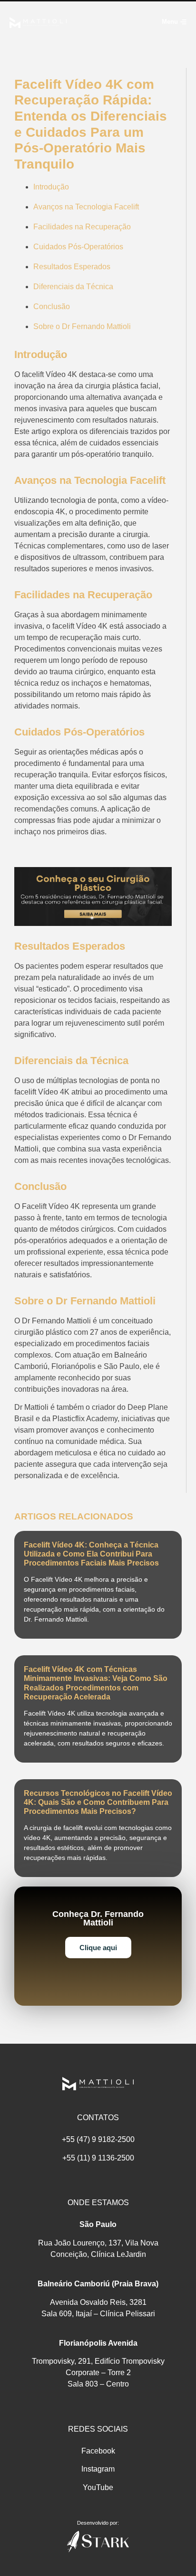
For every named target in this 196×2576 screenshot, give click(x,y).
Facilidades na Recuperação (82, 227)
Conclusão (52, 307)
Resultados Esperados (72, 267)
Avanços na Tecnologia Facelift (86, 207)
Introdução (51, 187)
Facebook (98, 2451)
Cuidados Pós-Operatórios (78, 247)
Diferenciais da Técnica (73, 287)
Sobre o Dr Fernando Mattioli (82, 326)
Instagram (98, 2469)
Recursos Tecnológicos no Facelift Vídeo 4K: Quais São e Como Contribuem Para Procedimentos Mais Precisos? (98, 1802)
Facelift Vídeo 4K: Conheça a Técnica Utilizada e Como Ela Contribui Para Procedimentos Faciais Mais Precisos (91, 1554)
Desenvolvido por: (98, 2523)
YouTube (98, 2487)
